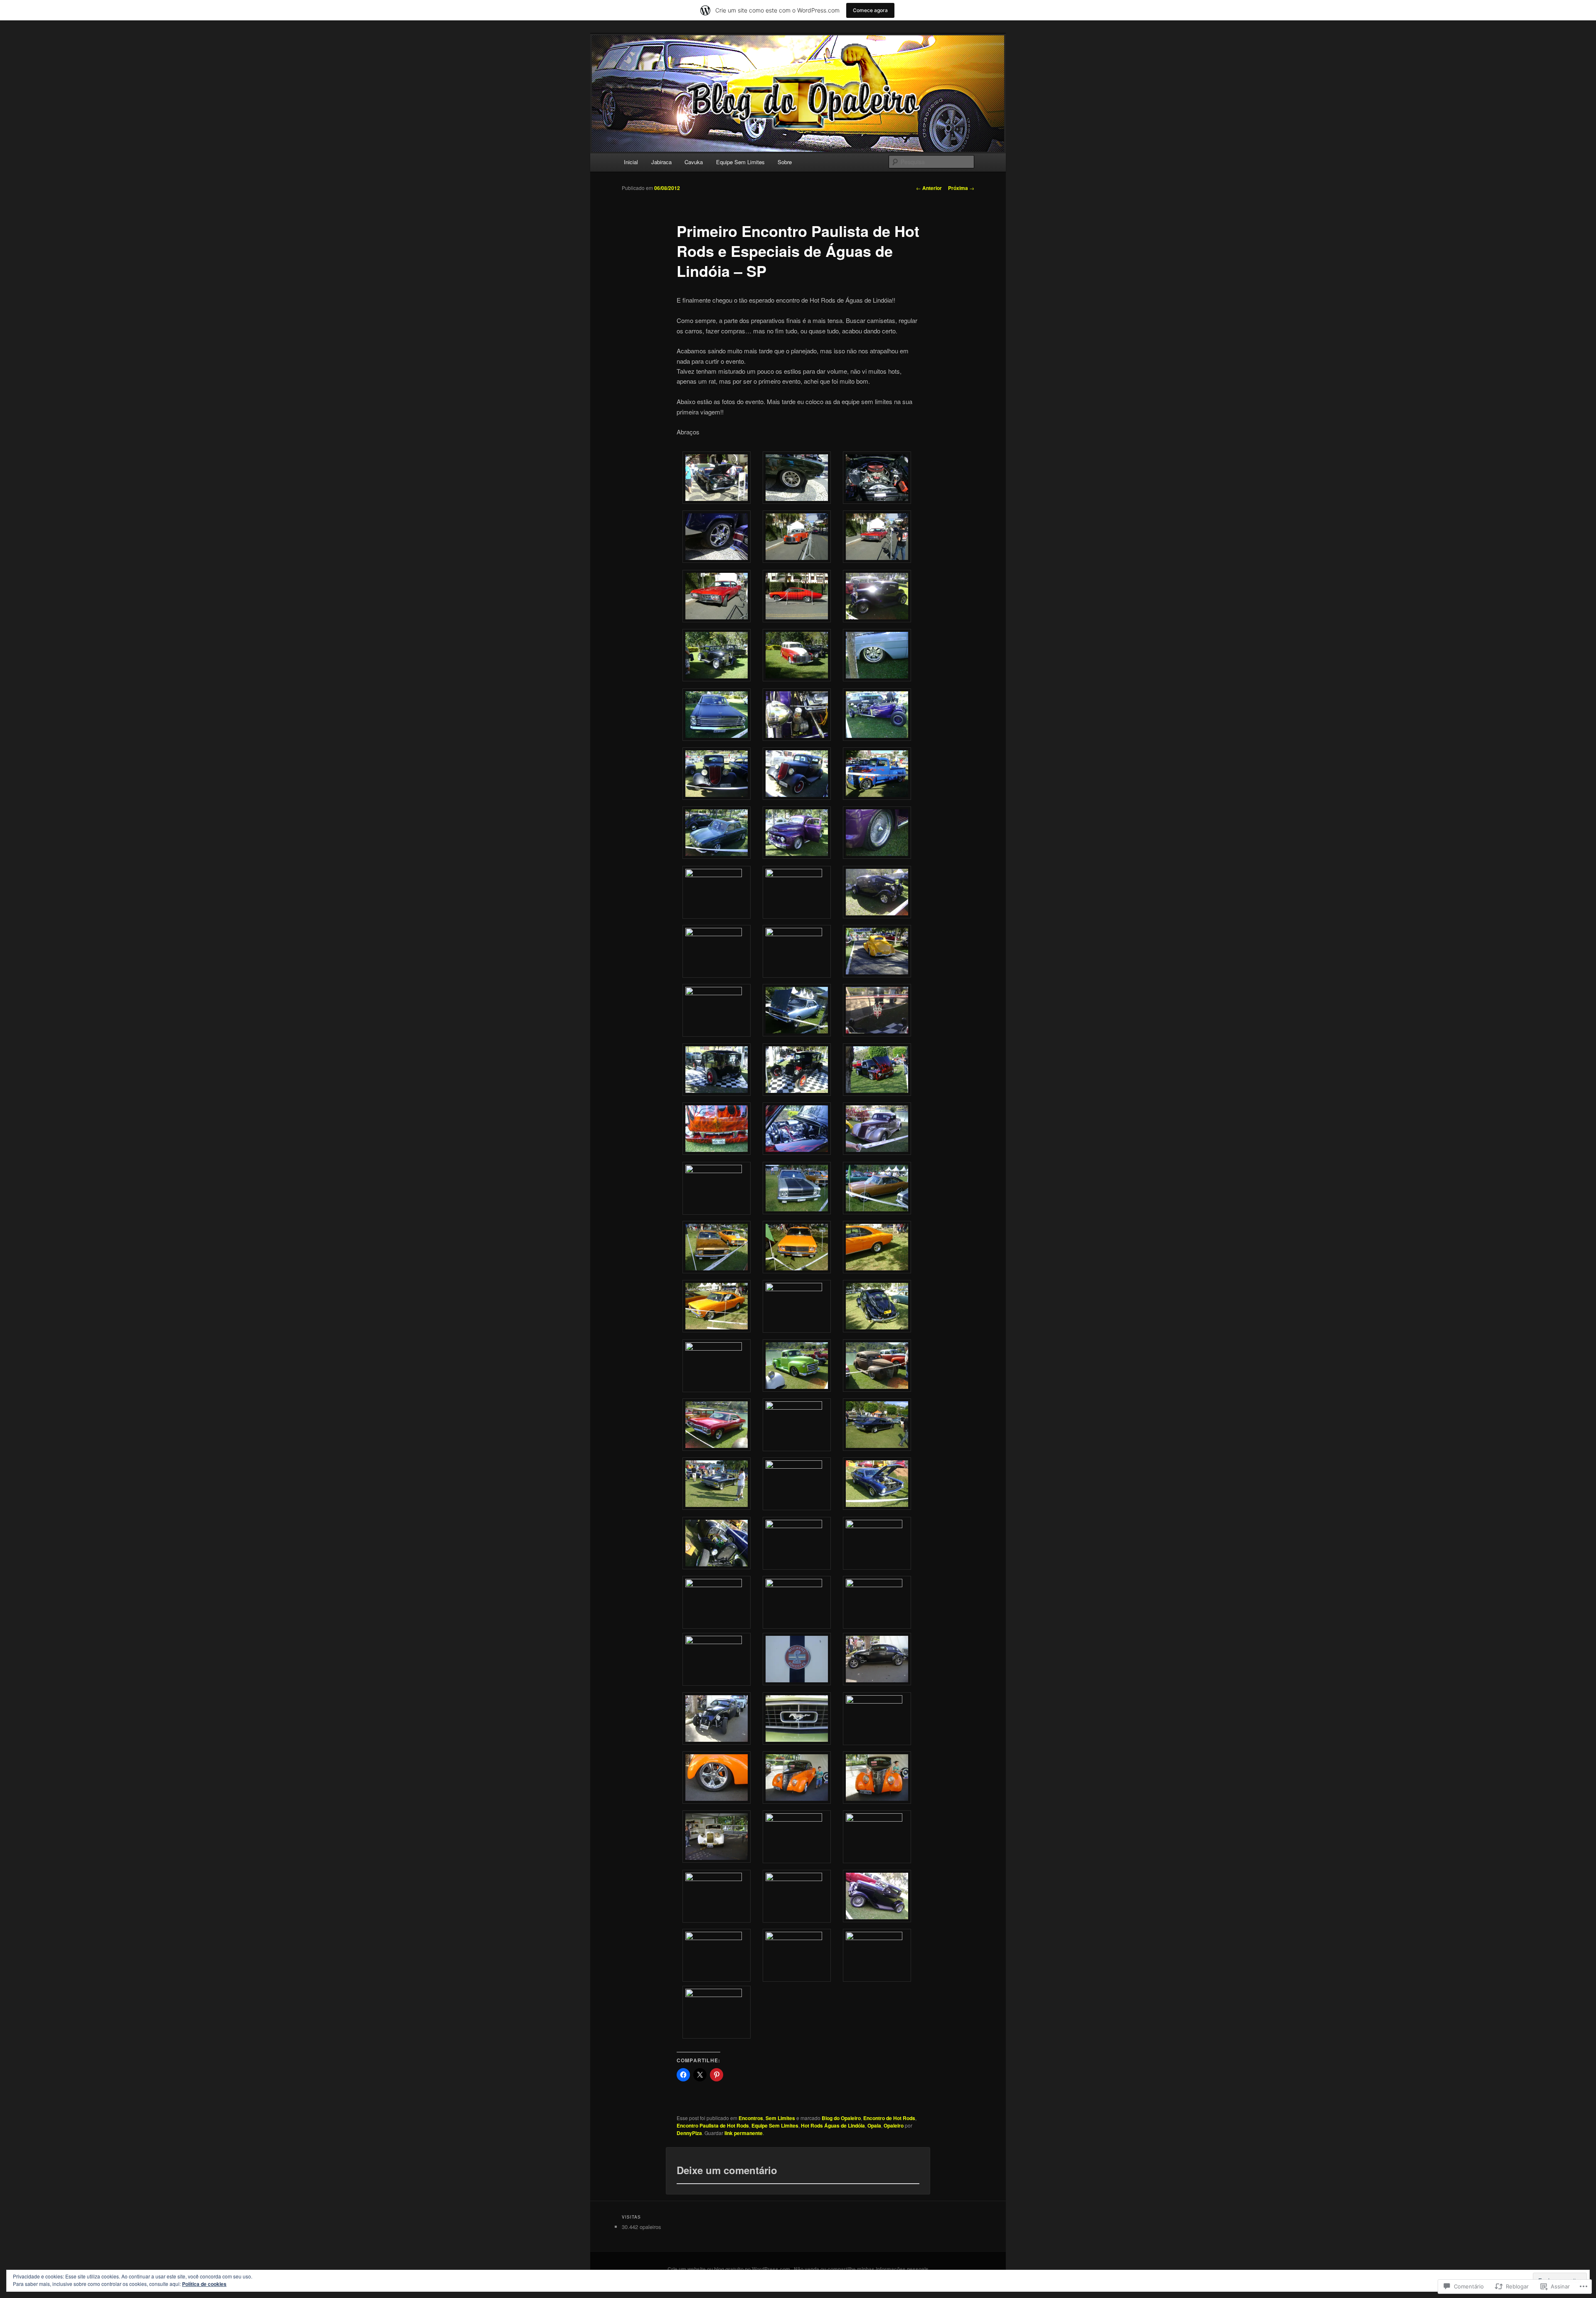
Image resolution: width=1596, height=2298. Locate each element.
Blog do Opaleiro (841, 2118)
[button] (717, 479)
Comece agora (870, 10)
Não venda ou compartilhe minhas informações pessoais (861, 2269)
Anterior (929, 188)
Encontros (751, 2118)
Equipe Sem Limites (740, 162)
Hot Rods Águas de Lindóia (833, 2125)
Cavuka (694, 162)
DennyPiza (689, 2133)
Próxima (961, 188)
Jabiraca (661, 162)
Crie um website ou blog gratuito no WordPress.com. (729, 2269)
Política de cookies (204, 2284)
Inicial (631, 162)
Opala (874, 2125)
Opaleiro (894, 2125)
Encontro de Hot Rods (889, 2118)
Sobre (785, 162)
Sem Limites (780, 2118)
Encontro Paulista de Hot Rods (713, 2125)
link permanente (744, 2133)
